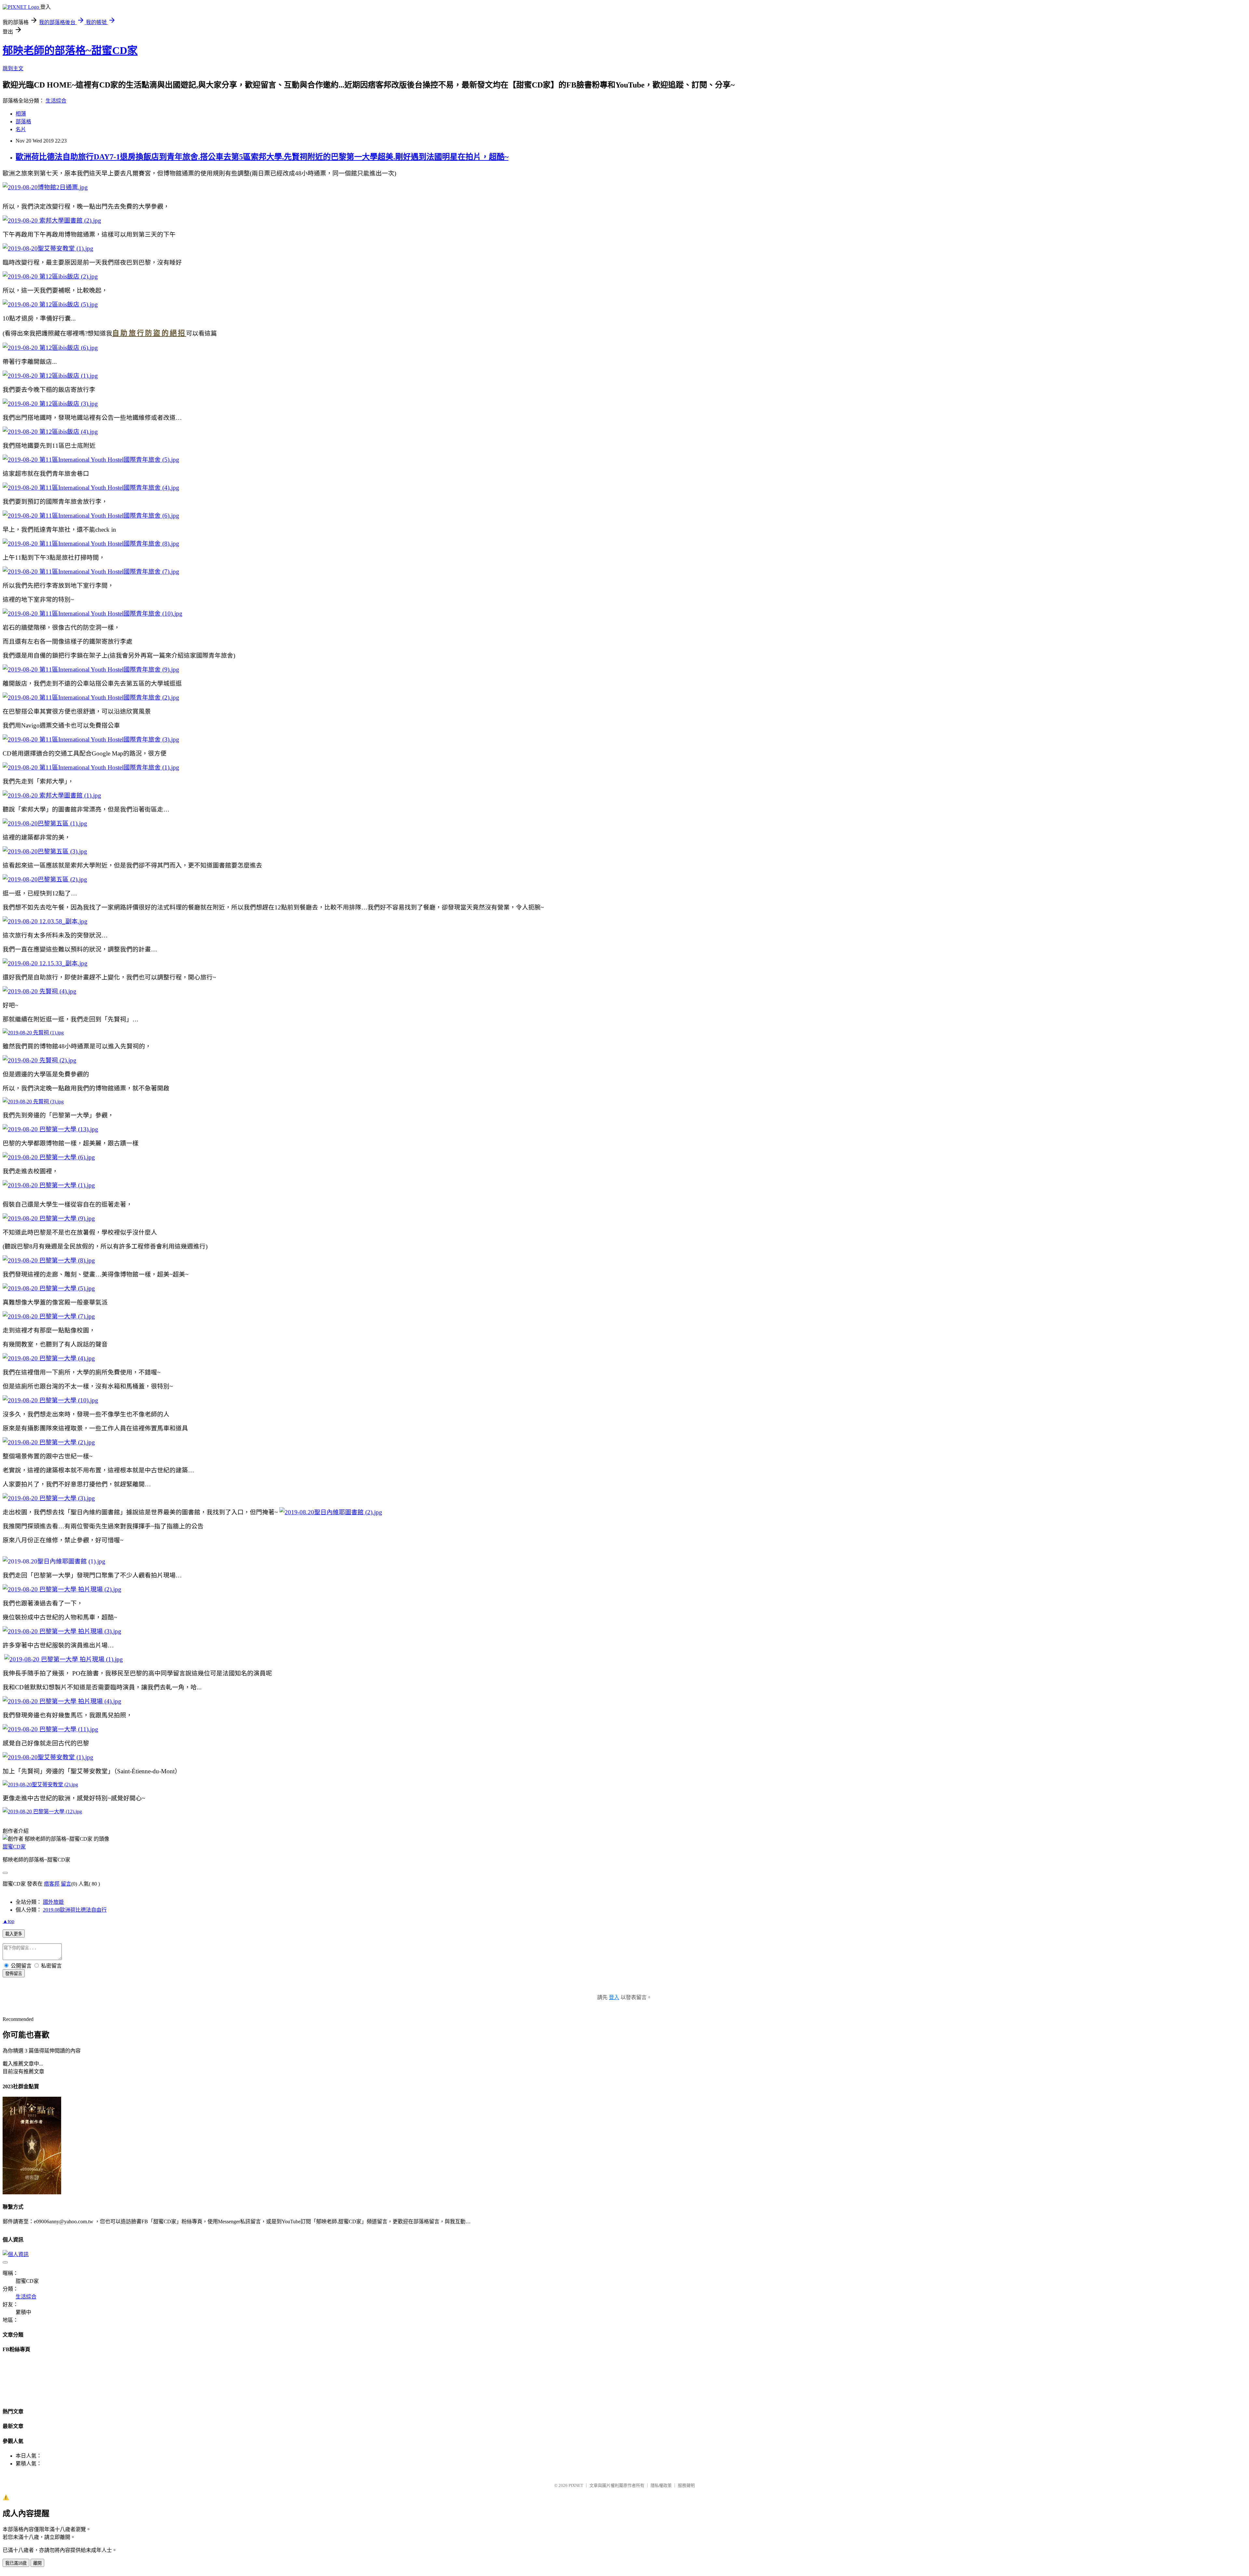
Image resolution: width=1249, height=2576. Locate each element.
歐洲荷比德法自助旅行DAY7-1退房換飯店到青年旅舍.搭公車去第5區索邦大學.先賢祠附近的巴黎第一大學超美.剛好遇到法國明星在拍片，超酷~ (262, 157)
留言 (66, 1884)
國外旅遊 (53, 1902)
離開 (37, 2563)
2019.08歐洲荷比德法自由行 (75, 1910)
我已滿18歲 (16, 2563)
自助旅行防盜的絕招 (149, 333)
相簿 (21, 114)
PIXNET (576, 2485)
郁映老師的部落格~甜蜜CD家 (70, 50)
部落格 (23, 122)
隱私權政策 (661, 2485)
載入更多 (14, 1934)
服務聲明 (686, 2485)
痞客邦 (52, 1884)
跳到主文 (13, 68)
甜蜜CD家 (14, 1847)
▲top (8, 1921)
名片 (21, 129)
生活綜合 (56, 101)
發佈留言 (14, 1974)
